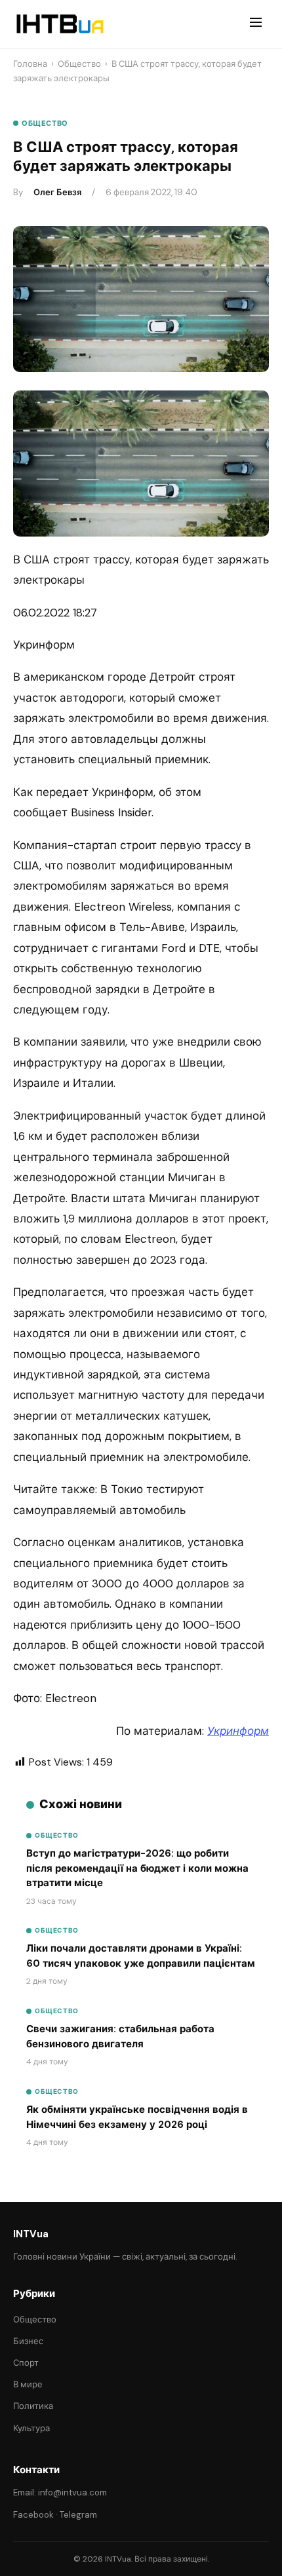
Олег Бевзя (57, 192)
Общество (79, 64)
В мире (28, 2384)
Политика (33, 2406)
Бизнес (28, 2341)
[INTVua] (59, 24)
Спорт (26, 2363)
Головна (30, 64)
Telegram (78, 2515)
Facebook (33, 2515)
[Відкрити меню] (256, 24)
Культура (31, 2428)
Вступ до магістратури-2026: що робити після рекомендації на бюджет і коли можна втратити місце (137, 1868)
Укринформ (238, 1731)
